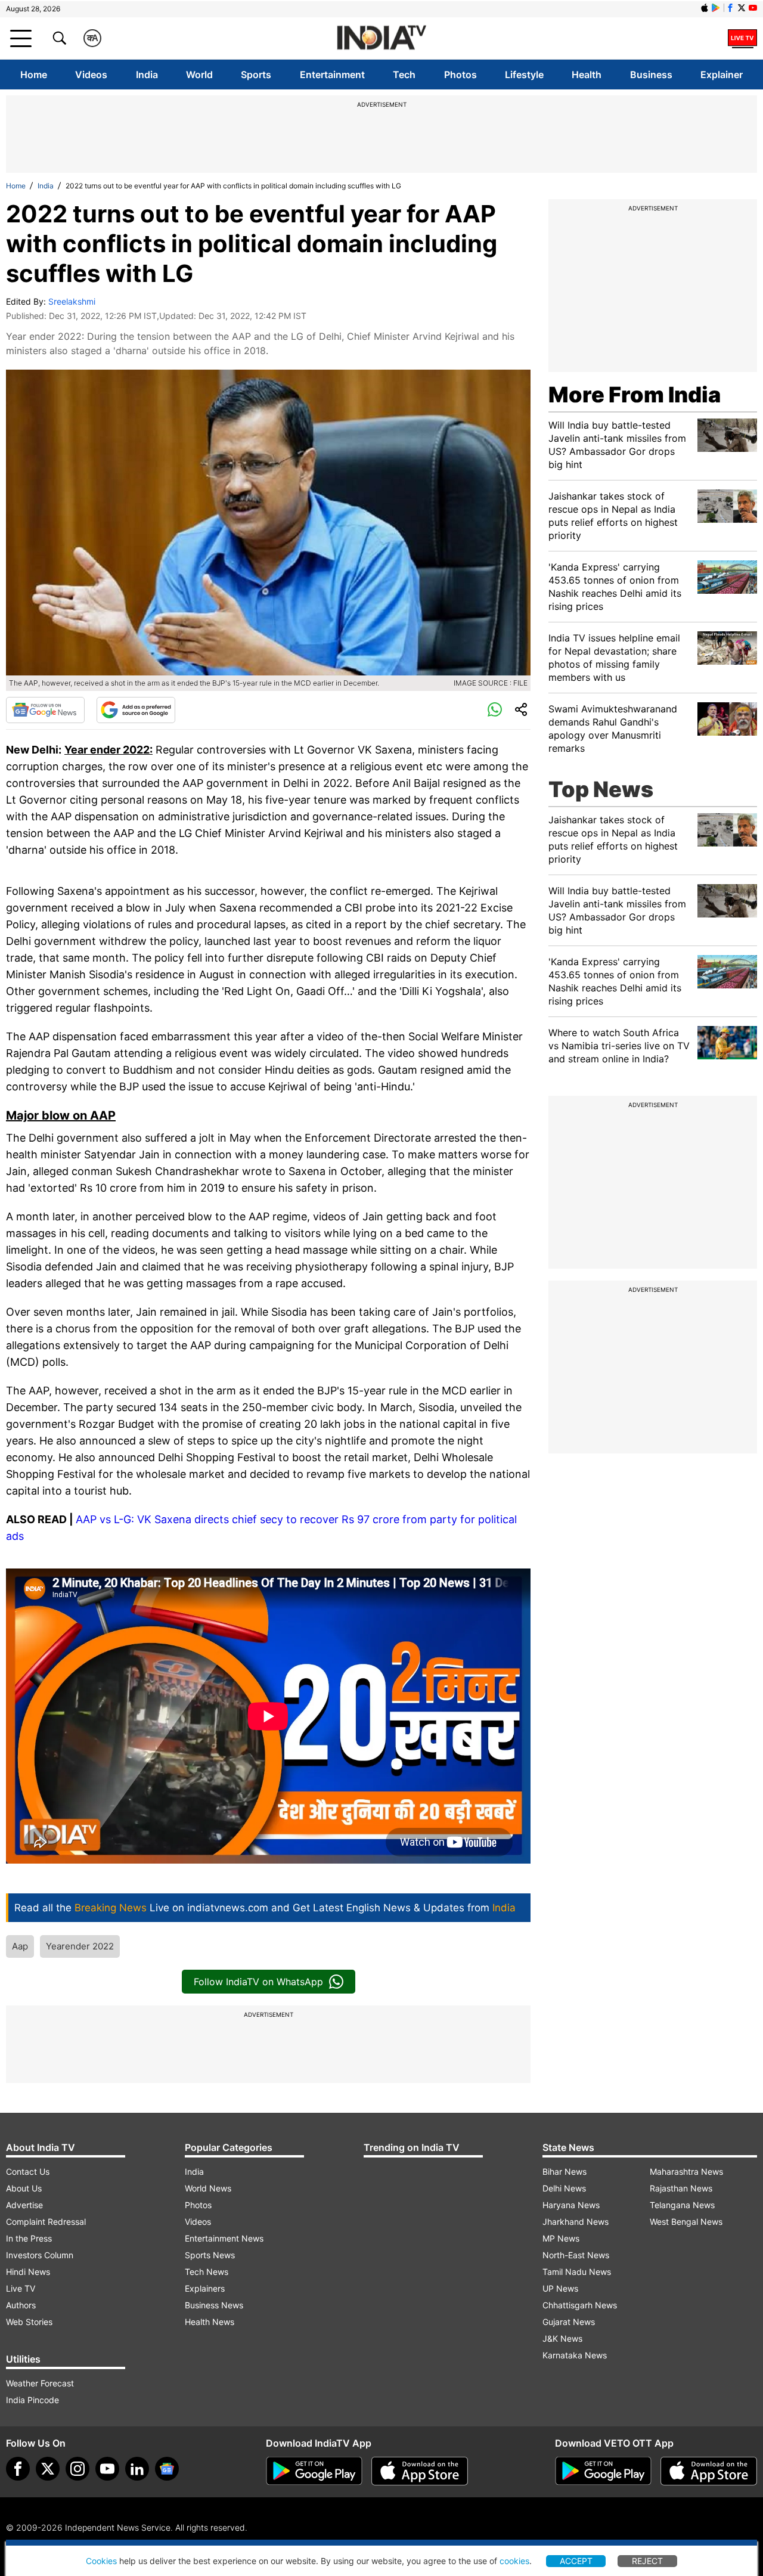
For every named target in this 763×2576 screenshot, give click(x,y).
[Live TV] (742, 38)
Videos (91, 75)
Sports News (210, 2255)
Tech (404, 75)
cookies (514, 2561)
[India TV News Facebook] (730, 8)
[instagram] (77, 2469)
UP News (560, 2288)
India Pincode (32, 2400)
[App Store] (420, 2471)
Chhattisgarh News (580, 2305)
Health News (210, 2322)
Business (651, 75)
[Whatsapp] (495, 710)
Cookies (101, 2561)
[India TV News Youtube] (753, 8)
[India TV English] (381, 38)
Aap (20, 1946)
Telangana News (682, 2205)
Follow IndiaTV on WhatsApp (258, 1982)
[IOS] (705, 8)
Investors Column (40, 2255)
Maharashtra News (686, 2172)
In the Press (29, 2238)
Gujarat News (569, 2322)
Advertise (24, 2205)
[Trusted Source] (136, 710)
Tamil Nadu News (577, 2272)
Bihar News (565, 2172)
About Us (24, 2188)
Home (34, 75)
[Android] (716, 8)
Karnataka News (575, 2355)
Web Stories (29, 2322)
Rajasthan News (681, 2188)
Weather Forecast (40, 2383)
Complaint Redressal (46, 2222)
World (199, 75)
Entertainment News (224, 2238)
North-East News (576, 2255)
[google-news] (167, 2469)
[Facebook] (18, 2469)
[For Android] (603, 2471)
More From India (635, 395)
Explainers (205, 2288)
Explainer (722, 75)
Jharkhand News (576, 2222)
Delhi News (564, 2188)
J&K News (562, 2338)
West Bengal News (686, 2222)
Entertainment (332, 75)
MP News (561, 2238)
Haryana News (571, 2205)
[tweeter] (48, 2469)
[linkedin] (137, 2469)
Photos (460, 75)
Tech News (207, 2272)
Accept (576, 2561)
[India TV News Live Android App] (314, 2471)
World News (208, 2188)
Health (587, 75)
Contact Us (28, 2172)
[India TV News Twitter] (742, 8)
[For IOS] (709, 2471)
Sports (256, 75)
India (147, 75)
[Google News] (45, 710)
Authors (21, 2305)
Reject (647, 2561)
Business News (214, 2305)
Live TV (21, 2288)
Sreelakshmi (72, 301)
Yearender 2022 (80, 1946)
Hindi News (28, 2272)
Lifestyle (524, 75)
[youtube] (107, 2469)
